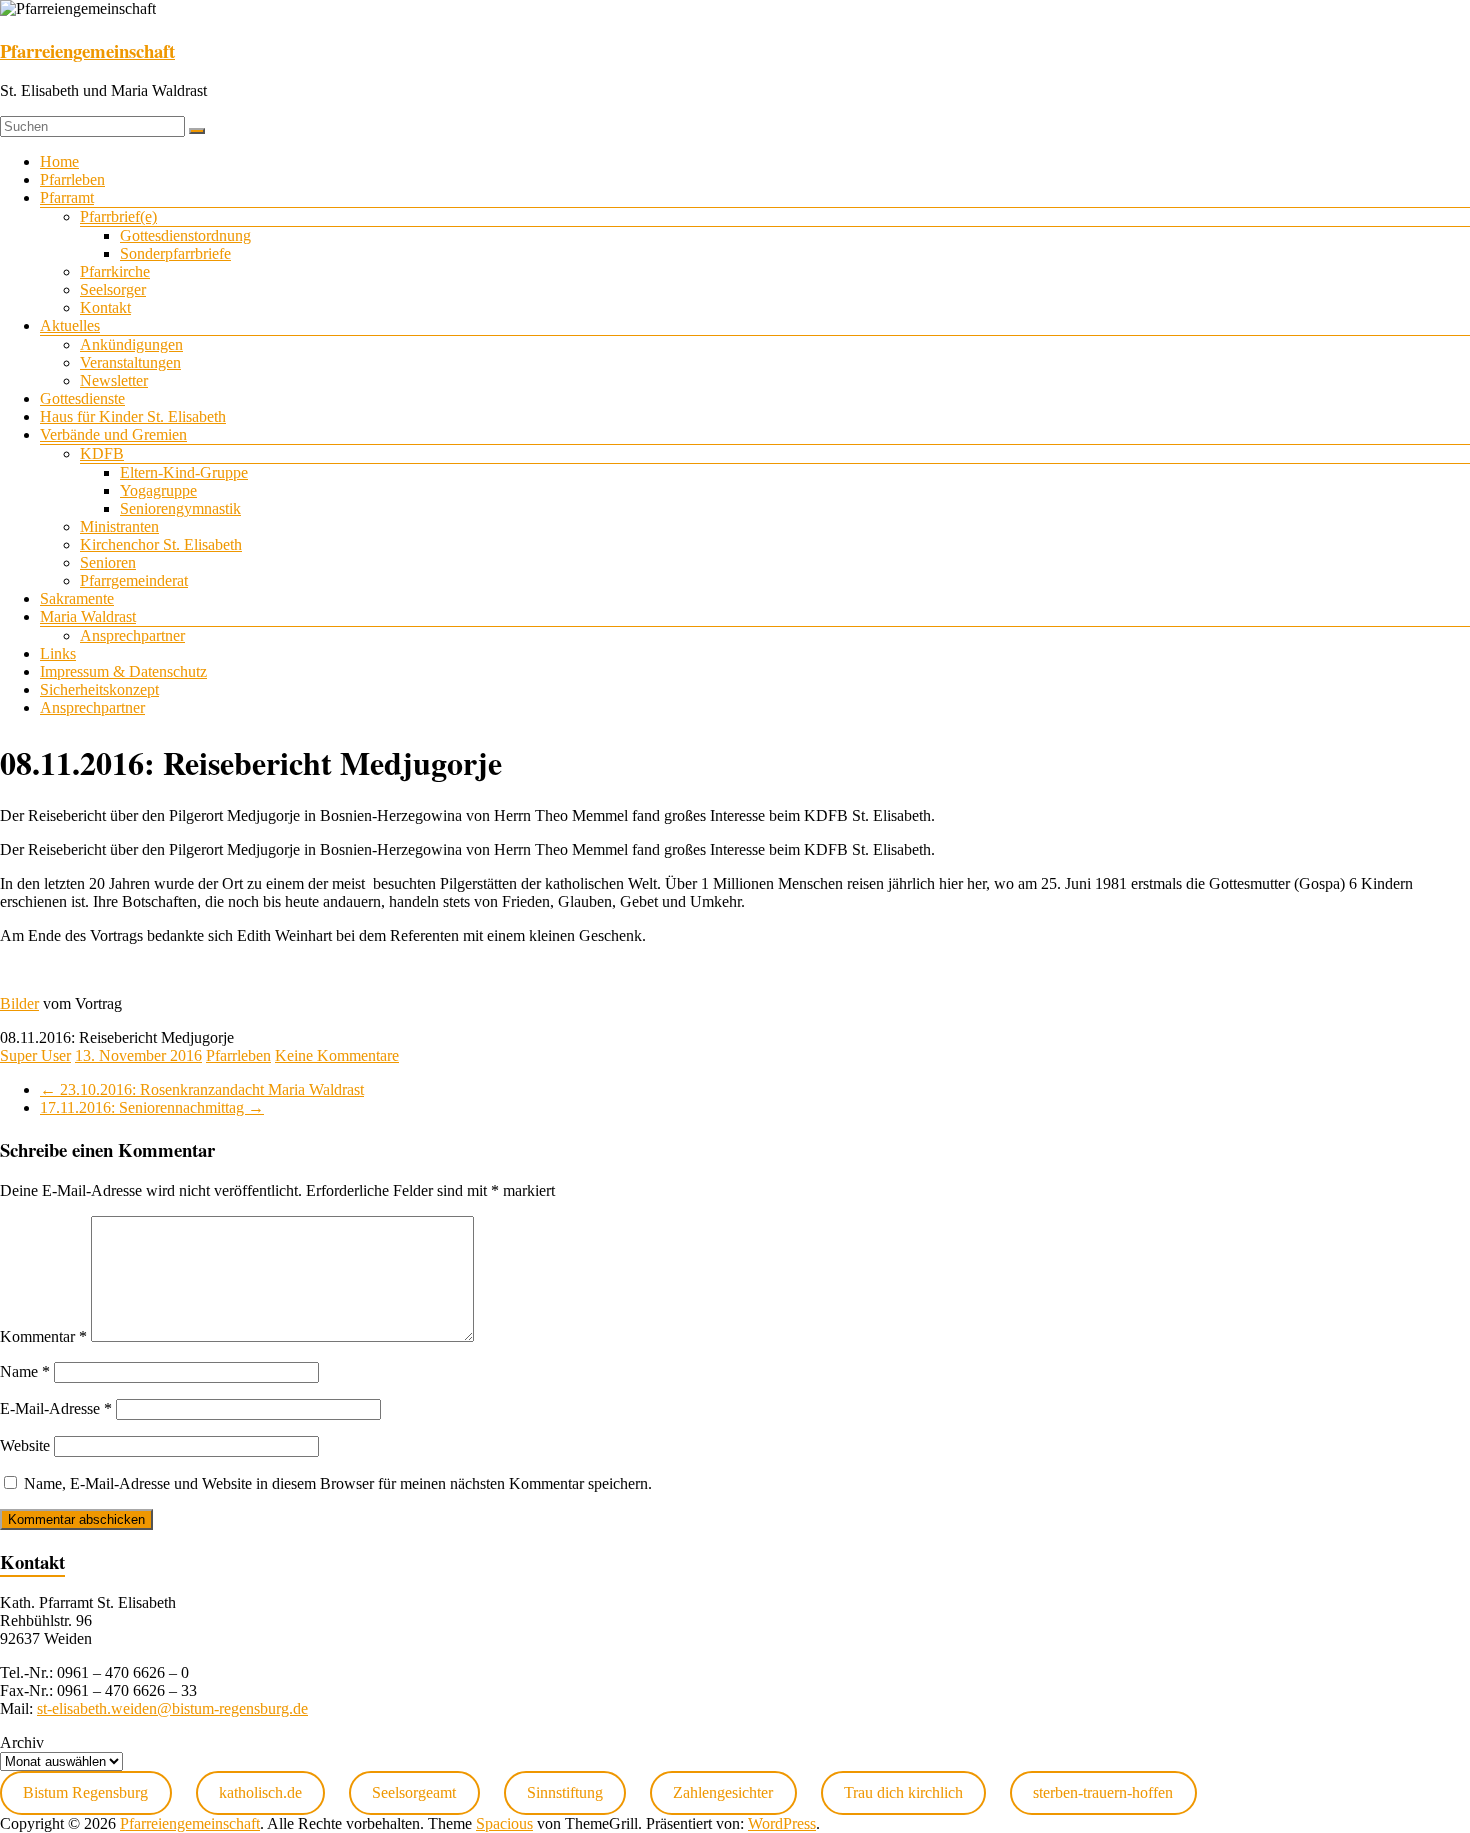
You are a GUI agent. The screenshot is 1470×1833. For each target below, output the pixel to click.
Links (58, 653)
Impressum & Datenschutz (123, 671)
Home (59, 161)
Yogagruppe (158, 490)
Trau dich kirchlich (903, 1792)
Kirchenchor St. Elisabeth (161, 544)
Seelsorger (113, 289)
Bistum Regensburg (85, 1792)
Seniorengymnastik (180, 508)
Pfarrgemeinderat (134, 580)
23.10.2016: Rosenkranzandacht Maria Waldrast (202, 1089)
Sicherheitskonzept (99, 689)
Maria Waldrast (88, 616)
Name (25, 1371)
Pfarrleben (72, 179)
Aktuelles (70, 325)
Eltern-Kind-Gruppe (184, 472)
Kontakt (105, 307)
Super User (35, 1055)
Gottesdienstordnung (185, 235)
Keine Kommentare (337, 1055)
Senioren (108, 562)
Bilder (19, 1003)
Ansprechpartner (132, 635)
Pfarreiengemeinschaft (87, 50)
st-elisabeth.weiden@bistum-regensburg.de (172, 1708)
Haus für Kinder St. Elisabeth (133, 416)
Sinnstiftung (565, 1792)
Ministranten (119, 526)
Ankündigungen (131, 344)
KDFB (102, 453)
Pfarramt (67, 197)
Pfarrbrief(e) (118, 216)
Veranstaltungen (130, 362)
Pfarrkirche (115, 271)
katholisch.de (260, 1792)
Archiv (22, 1742)
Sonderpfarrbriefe (175, 253)
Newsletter (114, 380)
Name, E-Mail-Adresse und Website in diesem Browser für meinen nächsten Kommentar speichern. (338, 1483)
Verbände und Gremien (113, 434)
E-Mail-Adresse (56, 1408)
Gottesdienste (82, 398)
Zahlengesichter (723, 1792)
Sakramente (77, 598)
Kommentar (43, 1336)
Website (25, 1445)
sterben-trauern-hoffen (1103, 1792)
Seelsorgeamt (414, 1792)
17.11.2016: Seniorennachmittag (152, 1107)
